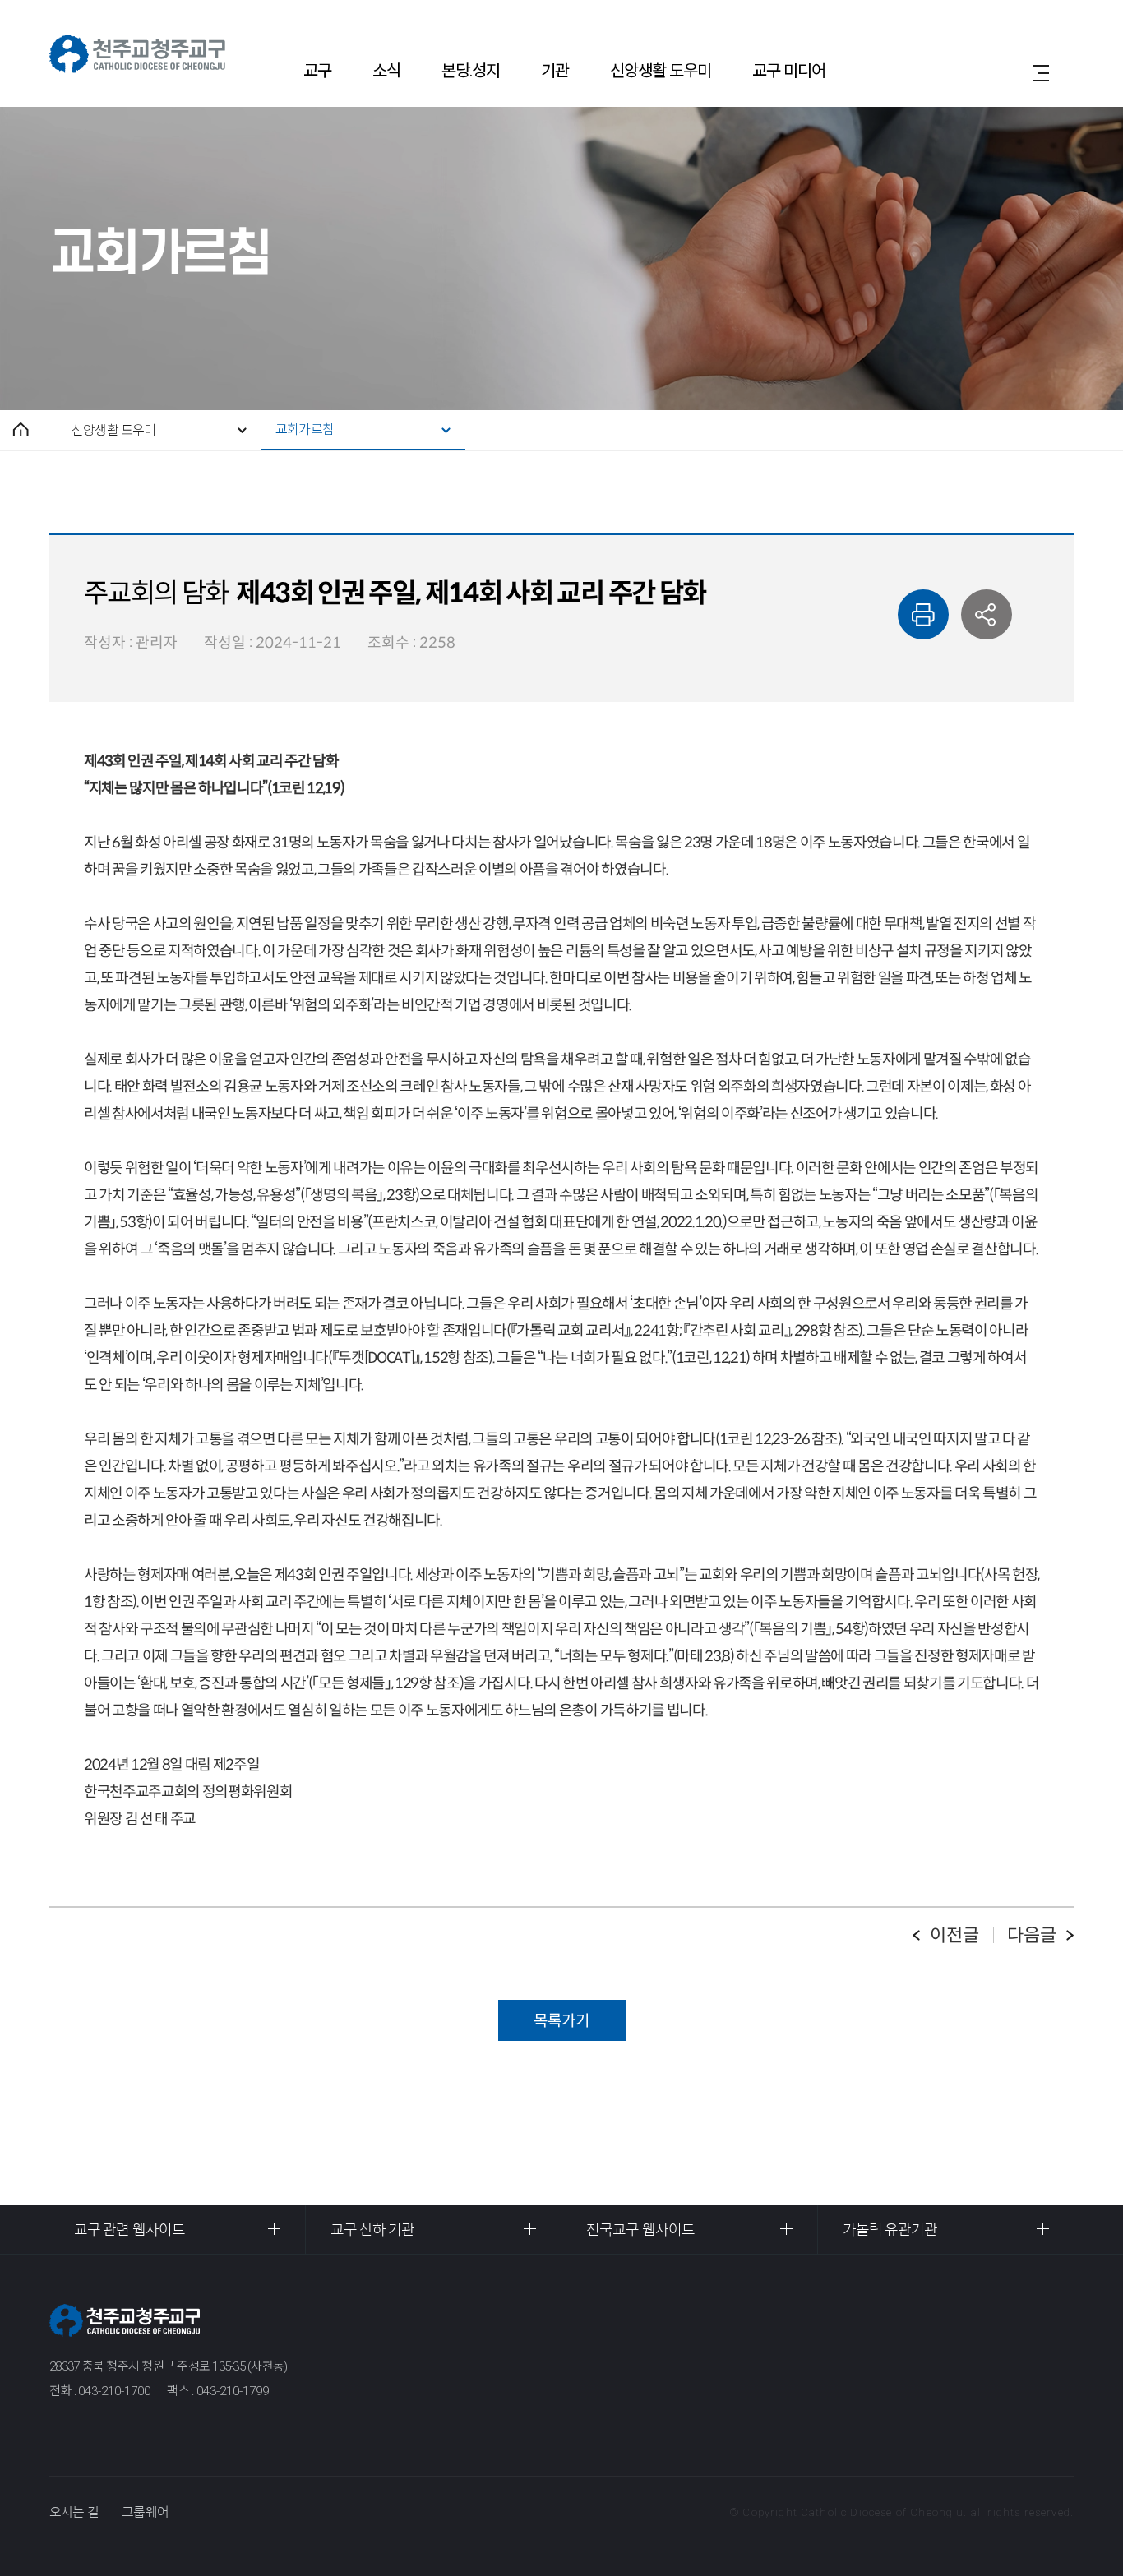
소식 (386, 71)
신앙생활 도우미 (661, 71)
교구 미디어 (789, 71)
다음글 (1032, 1935)
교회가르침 (305, 429)
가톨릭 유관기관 (890, 2230)
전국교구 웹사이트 (640, 2230)
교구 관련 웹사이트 (129, 2230)
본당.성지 (471, 71)
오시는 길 (74, 2512)
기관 (555, 71)
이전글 (954, 1935)
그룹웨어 (145, 2512)
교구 (317, 71)
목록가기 (561, 2021)
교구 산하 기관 (373, 2230)
